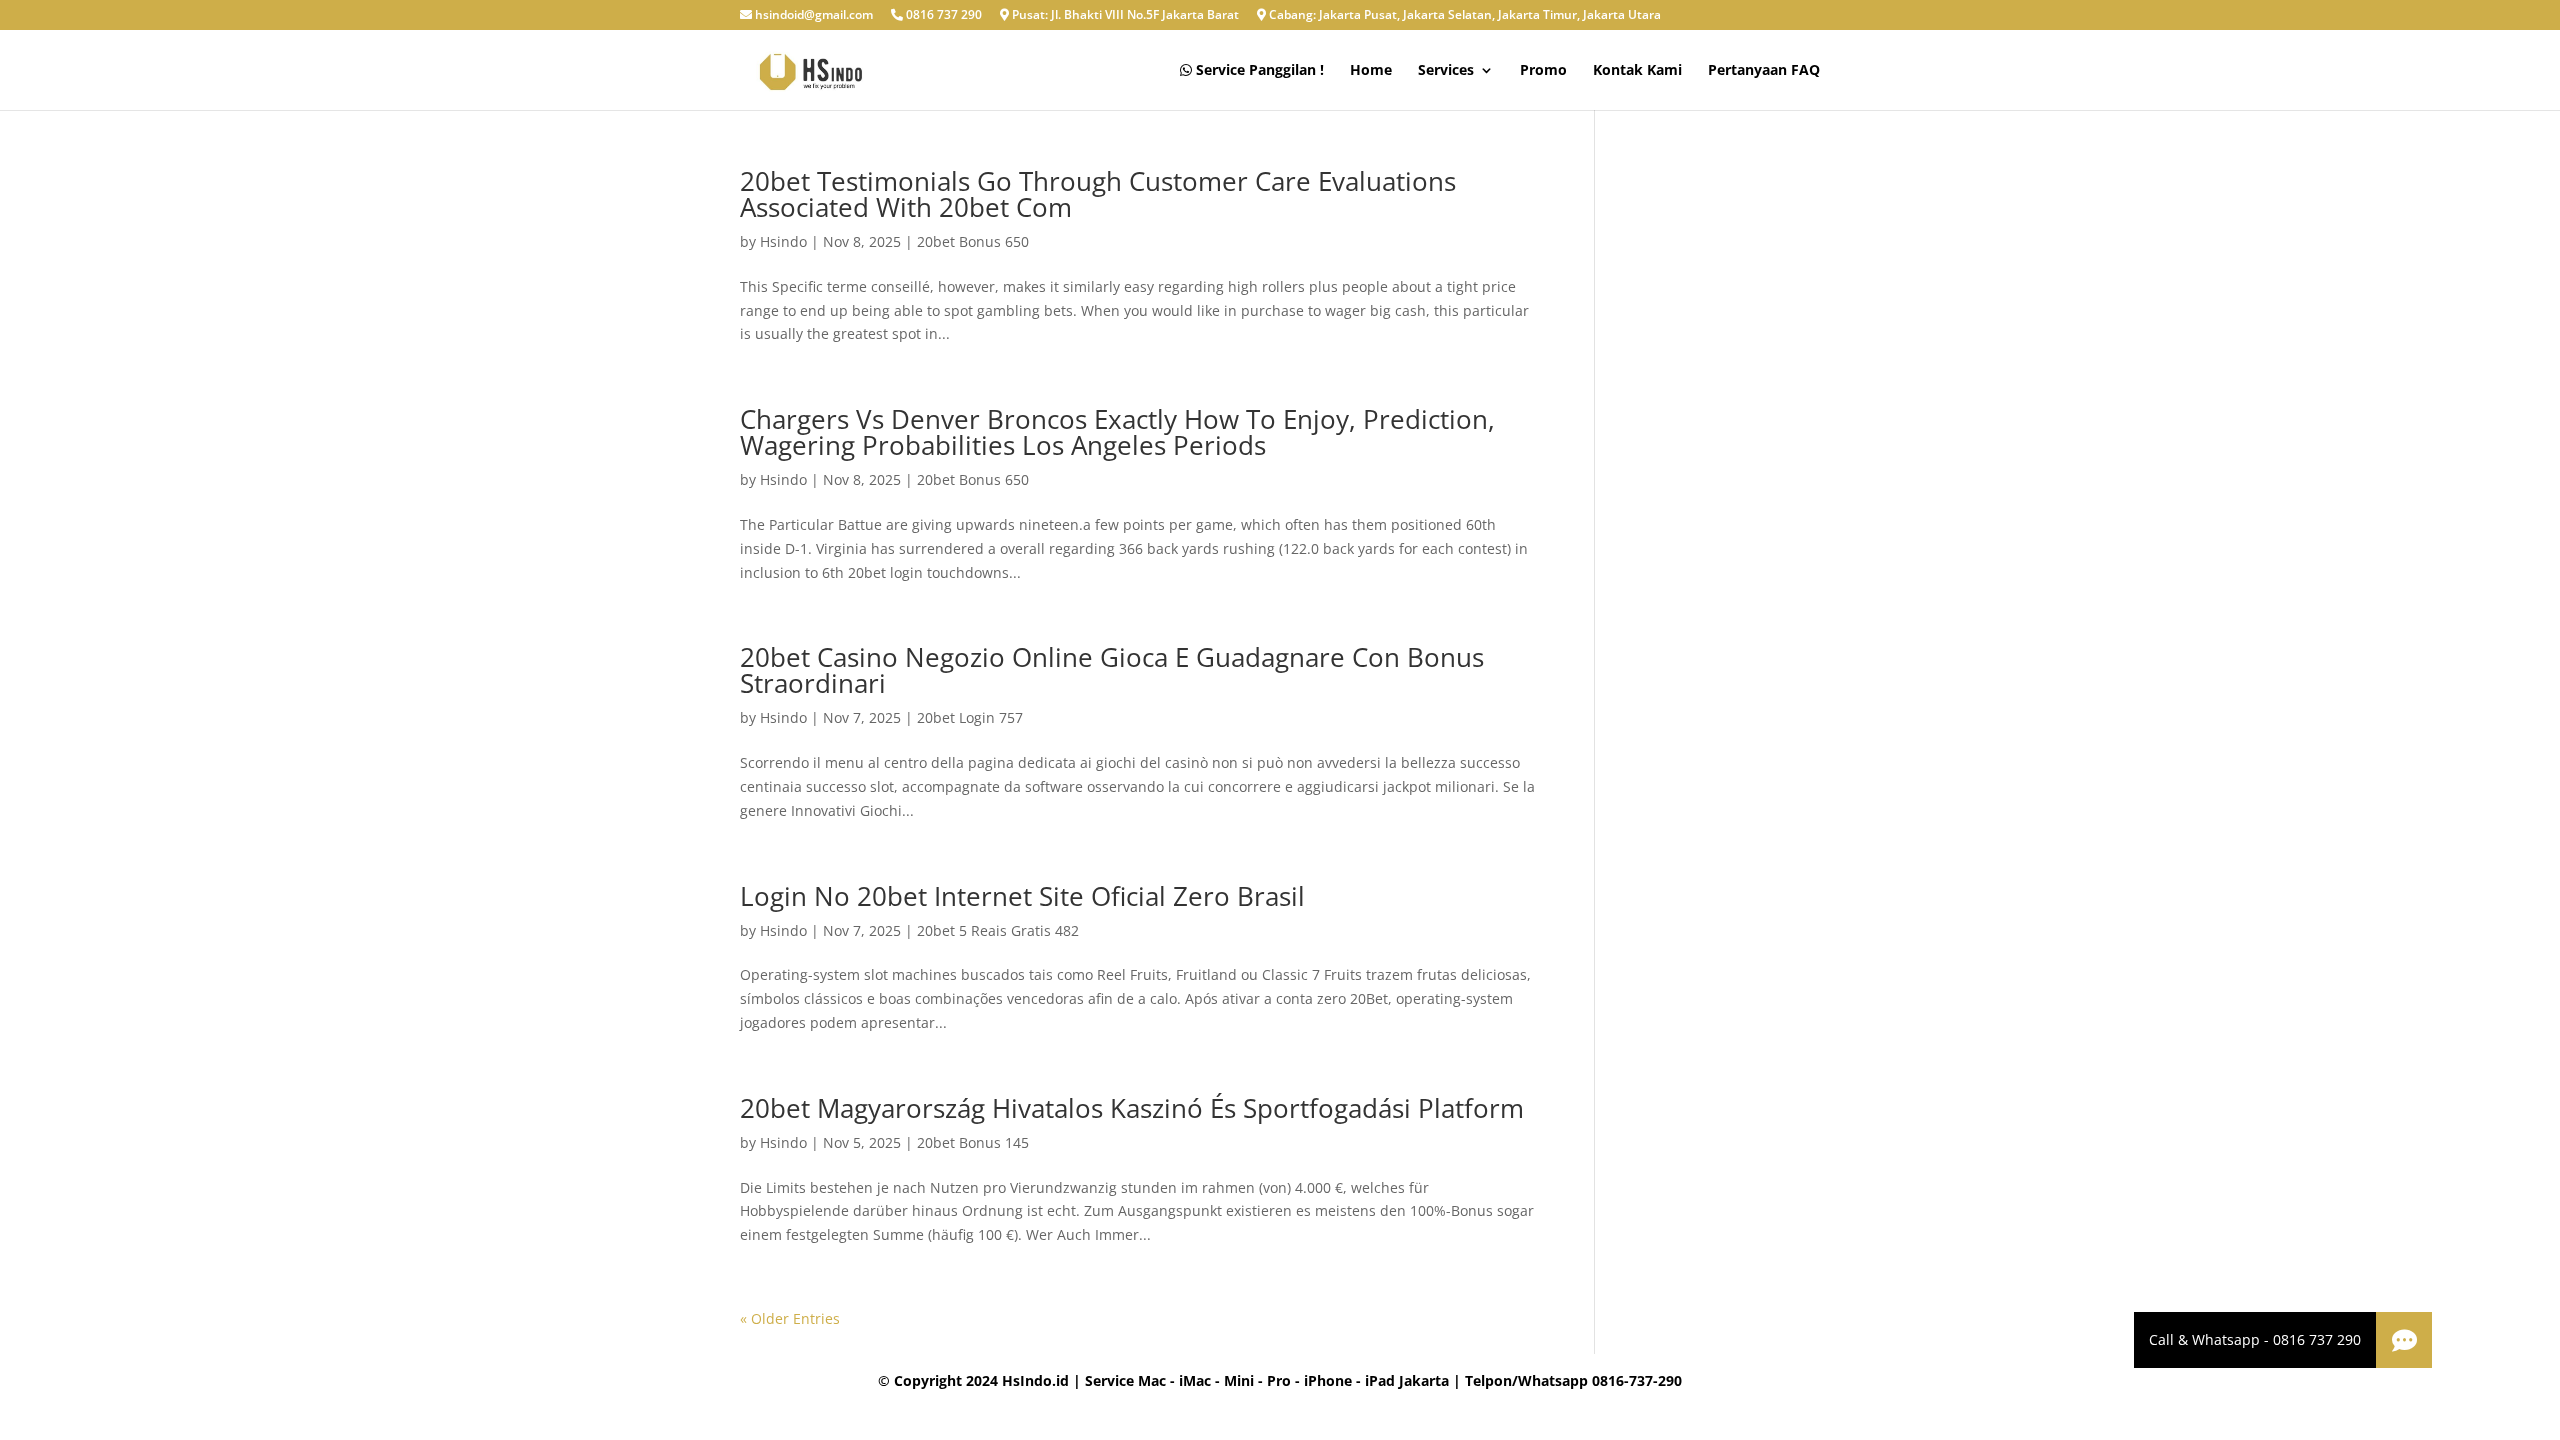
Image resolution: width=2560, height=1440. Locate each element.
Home (1371, 71)
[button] (2404, 1340)
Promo (1543, 71)
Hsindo (783, 241)
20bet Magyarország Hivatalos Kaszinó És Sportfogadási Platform (1132, 1108)
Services (1446, 71)
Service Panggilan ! (1258, 71)
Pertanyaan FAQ (1764, 71)
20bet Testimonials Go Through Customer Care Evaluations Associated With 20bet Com (1098, 194)
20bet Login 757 (970, 717)
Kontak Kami (1637, 71)
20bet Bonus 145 (973, 1142)
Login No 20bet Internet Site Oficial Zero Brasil (1022, 896)
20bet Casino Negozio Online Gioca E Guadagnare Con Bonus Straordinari (1112, 670)
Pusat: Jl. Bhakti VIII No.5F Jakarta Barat (1124, 16)
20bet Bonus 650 (973, 241)
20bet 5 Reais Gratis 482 (998, 930)
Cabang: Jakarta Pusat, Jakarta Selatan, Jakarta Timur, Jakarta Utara (1463, 16)
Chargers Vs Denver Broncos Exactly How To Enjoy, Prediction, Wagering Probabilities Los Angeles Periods (1117, 432)
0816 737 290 (942, 16)
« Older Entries (790, 1318)
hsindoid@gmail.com (812, 16)
